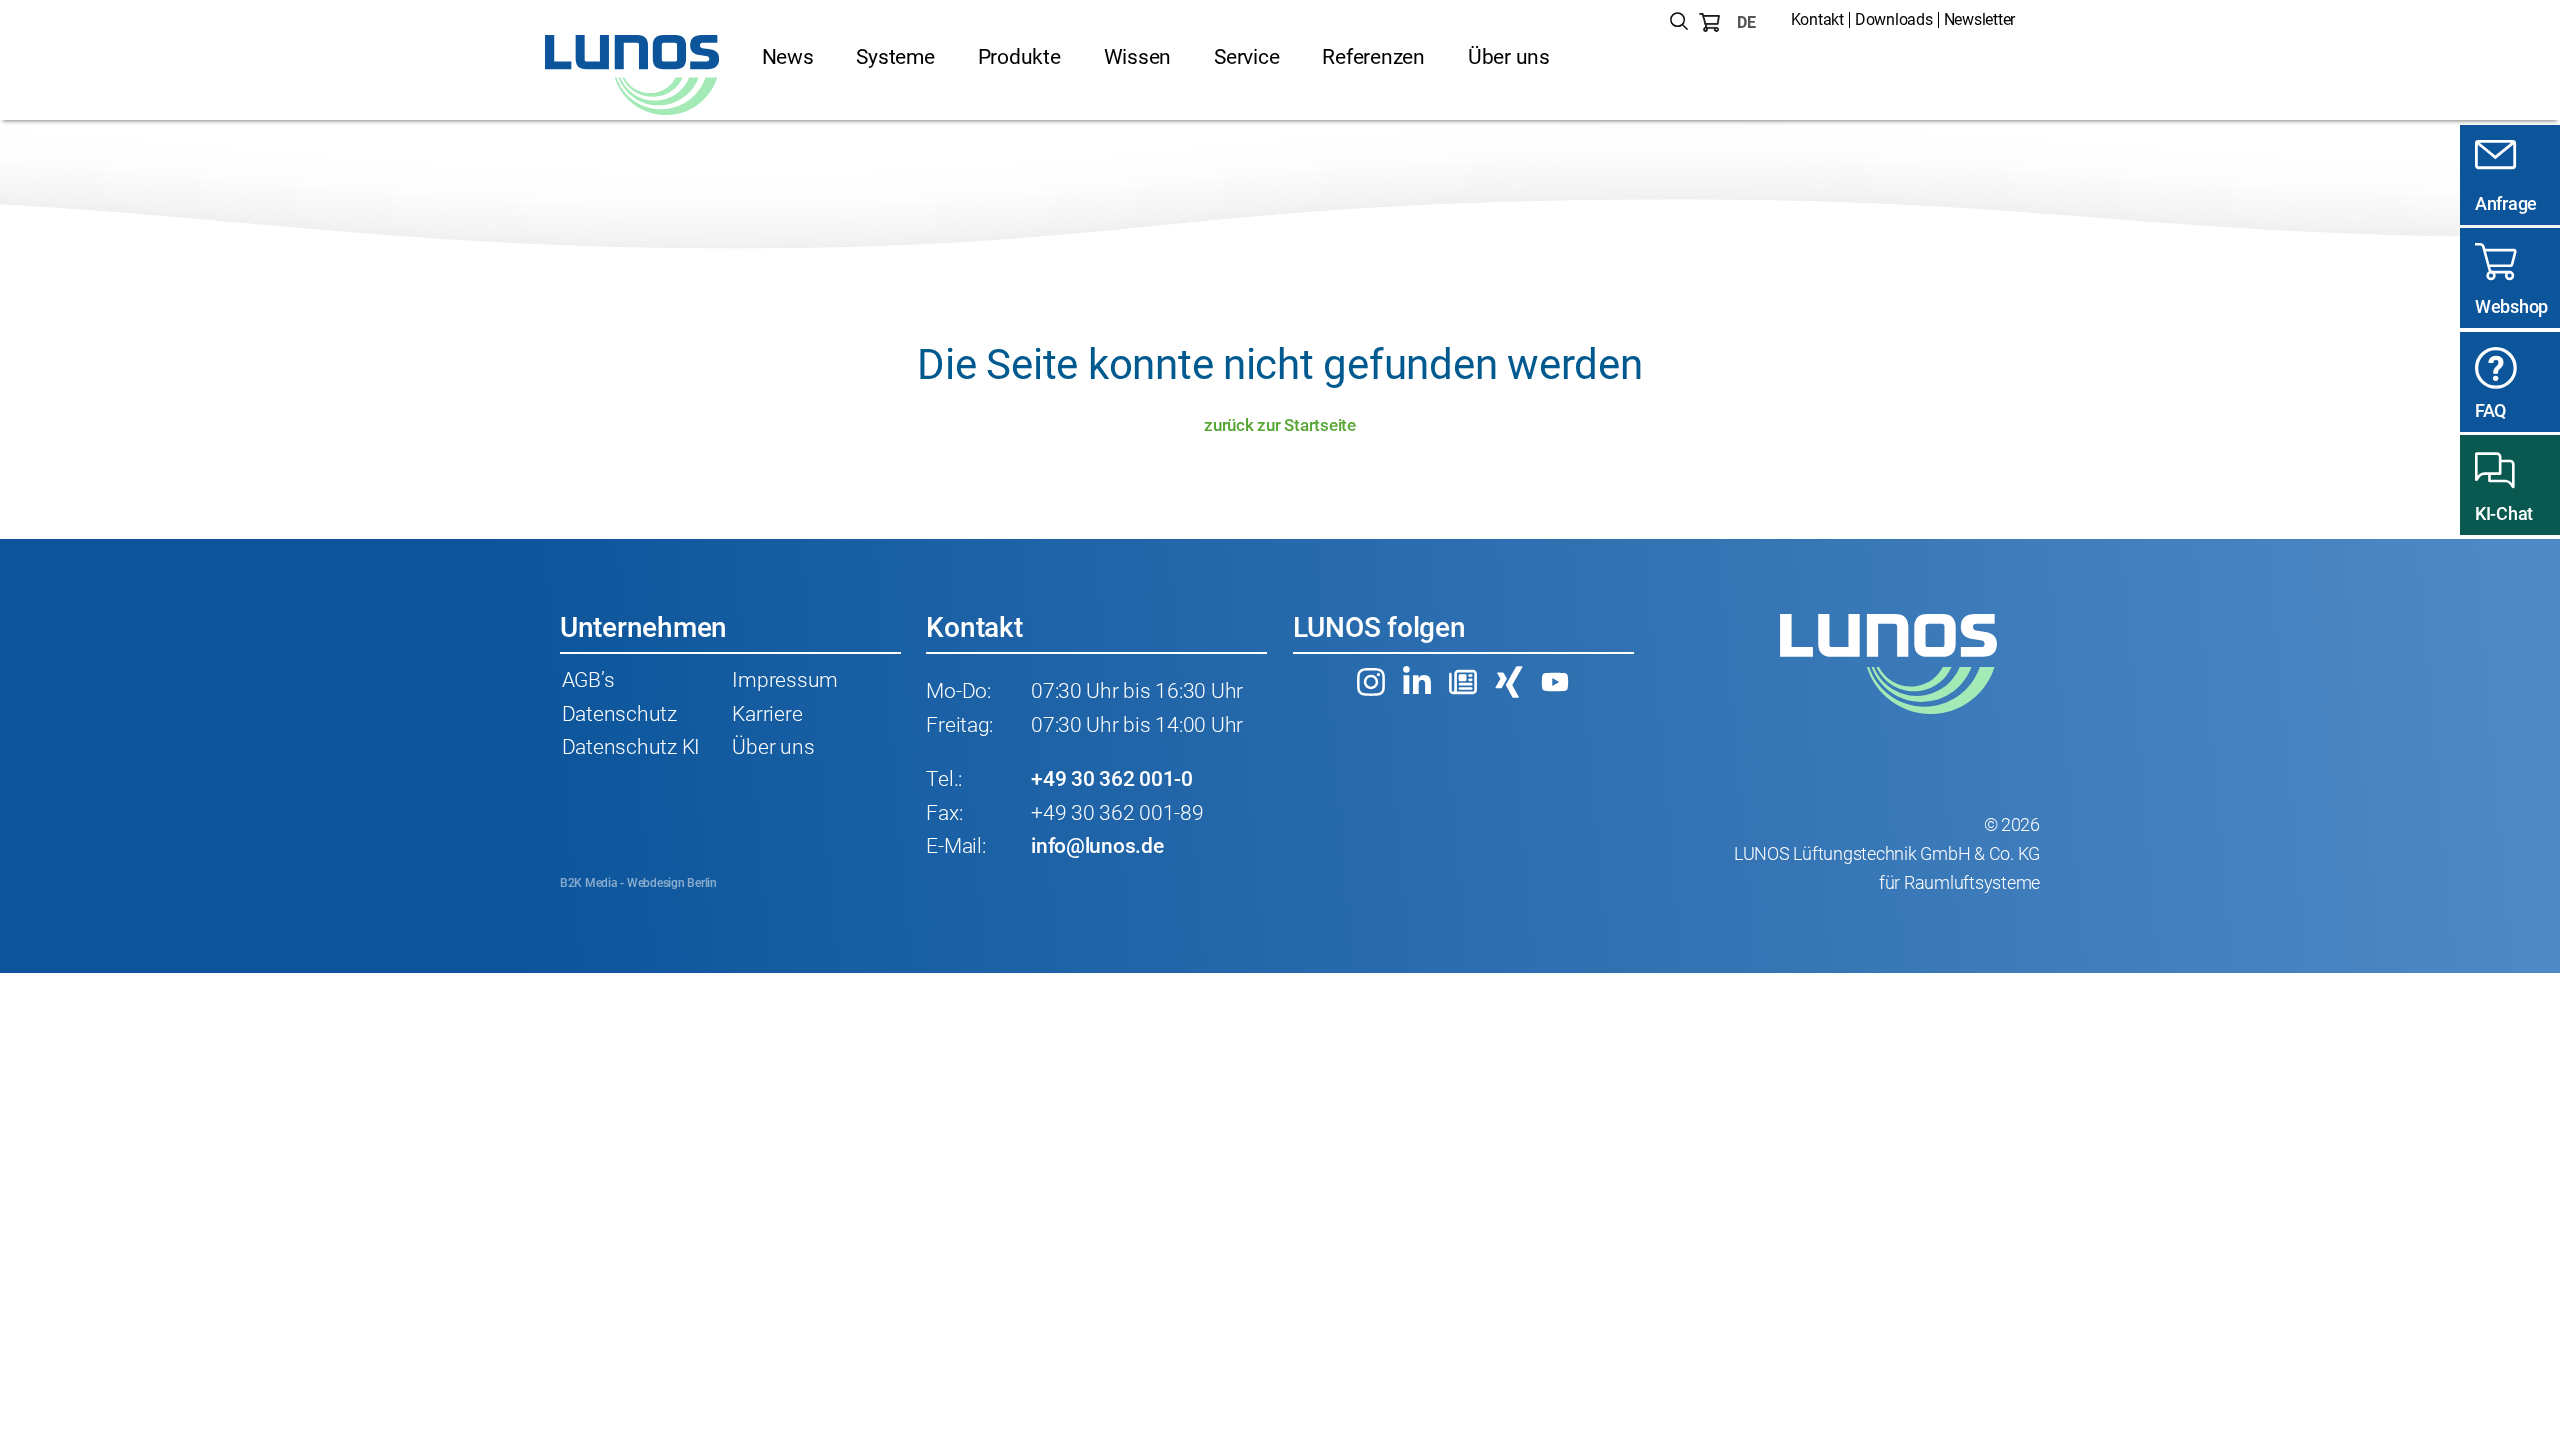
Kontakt (1817, 19)
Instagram (1371, 682)
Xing (1509, 682)
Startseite (632, 75)
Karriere (767, 714)
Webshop (2511, 306)
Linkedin (1417, 682)
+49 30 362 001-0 (1112, 779)
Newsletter (1979, 19)
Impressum (785, 680)
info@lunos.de (1097, 846)
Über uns (1509, 57)
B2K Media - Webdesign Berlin (638, 883)
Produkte (1019, 57)
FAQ (2490, 410)
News (788, 57)
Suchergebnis (1679, 22)
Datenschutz (619, 714)
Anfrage (2506, 203)
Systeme (895, 57)
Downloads (1894, 19)
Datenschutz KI (631, 747)
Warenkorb (1709, 22)
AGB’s (588, 680)
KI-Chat (2504, 513)
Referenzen (1373, 57)
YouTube (1555, 682)
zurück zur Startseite (1280, 425)
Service (1246, 57)
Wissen (1137, 57)
